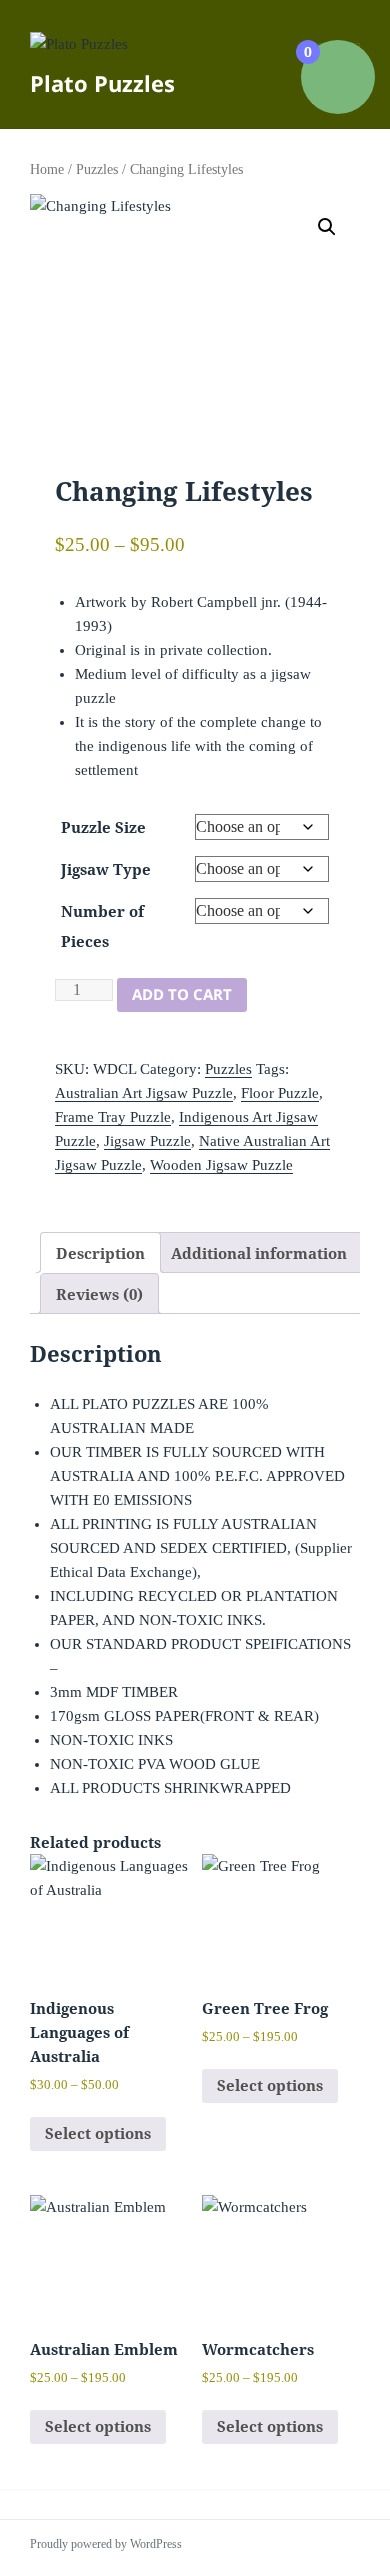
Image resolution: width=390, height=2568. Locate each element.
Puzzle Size (103, 827)
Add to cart (182, 994)
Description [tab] (100, 1253)
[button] (327, 227)
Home (47, 169)
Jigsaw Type (106, 869)
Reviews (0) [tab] (99, 1294)
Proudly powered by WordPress (106, 2544)
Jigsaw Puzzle (147, 1141)
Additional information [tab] (259, 1253)
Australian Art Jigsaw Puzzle (144, 1093)
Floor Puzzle (280, 1093)
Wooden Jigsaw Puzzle (221, 1165)
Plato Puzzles (102, 83)
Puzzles (97, 169)
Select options (98, 2133)
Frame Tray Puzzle (113, 1117)
